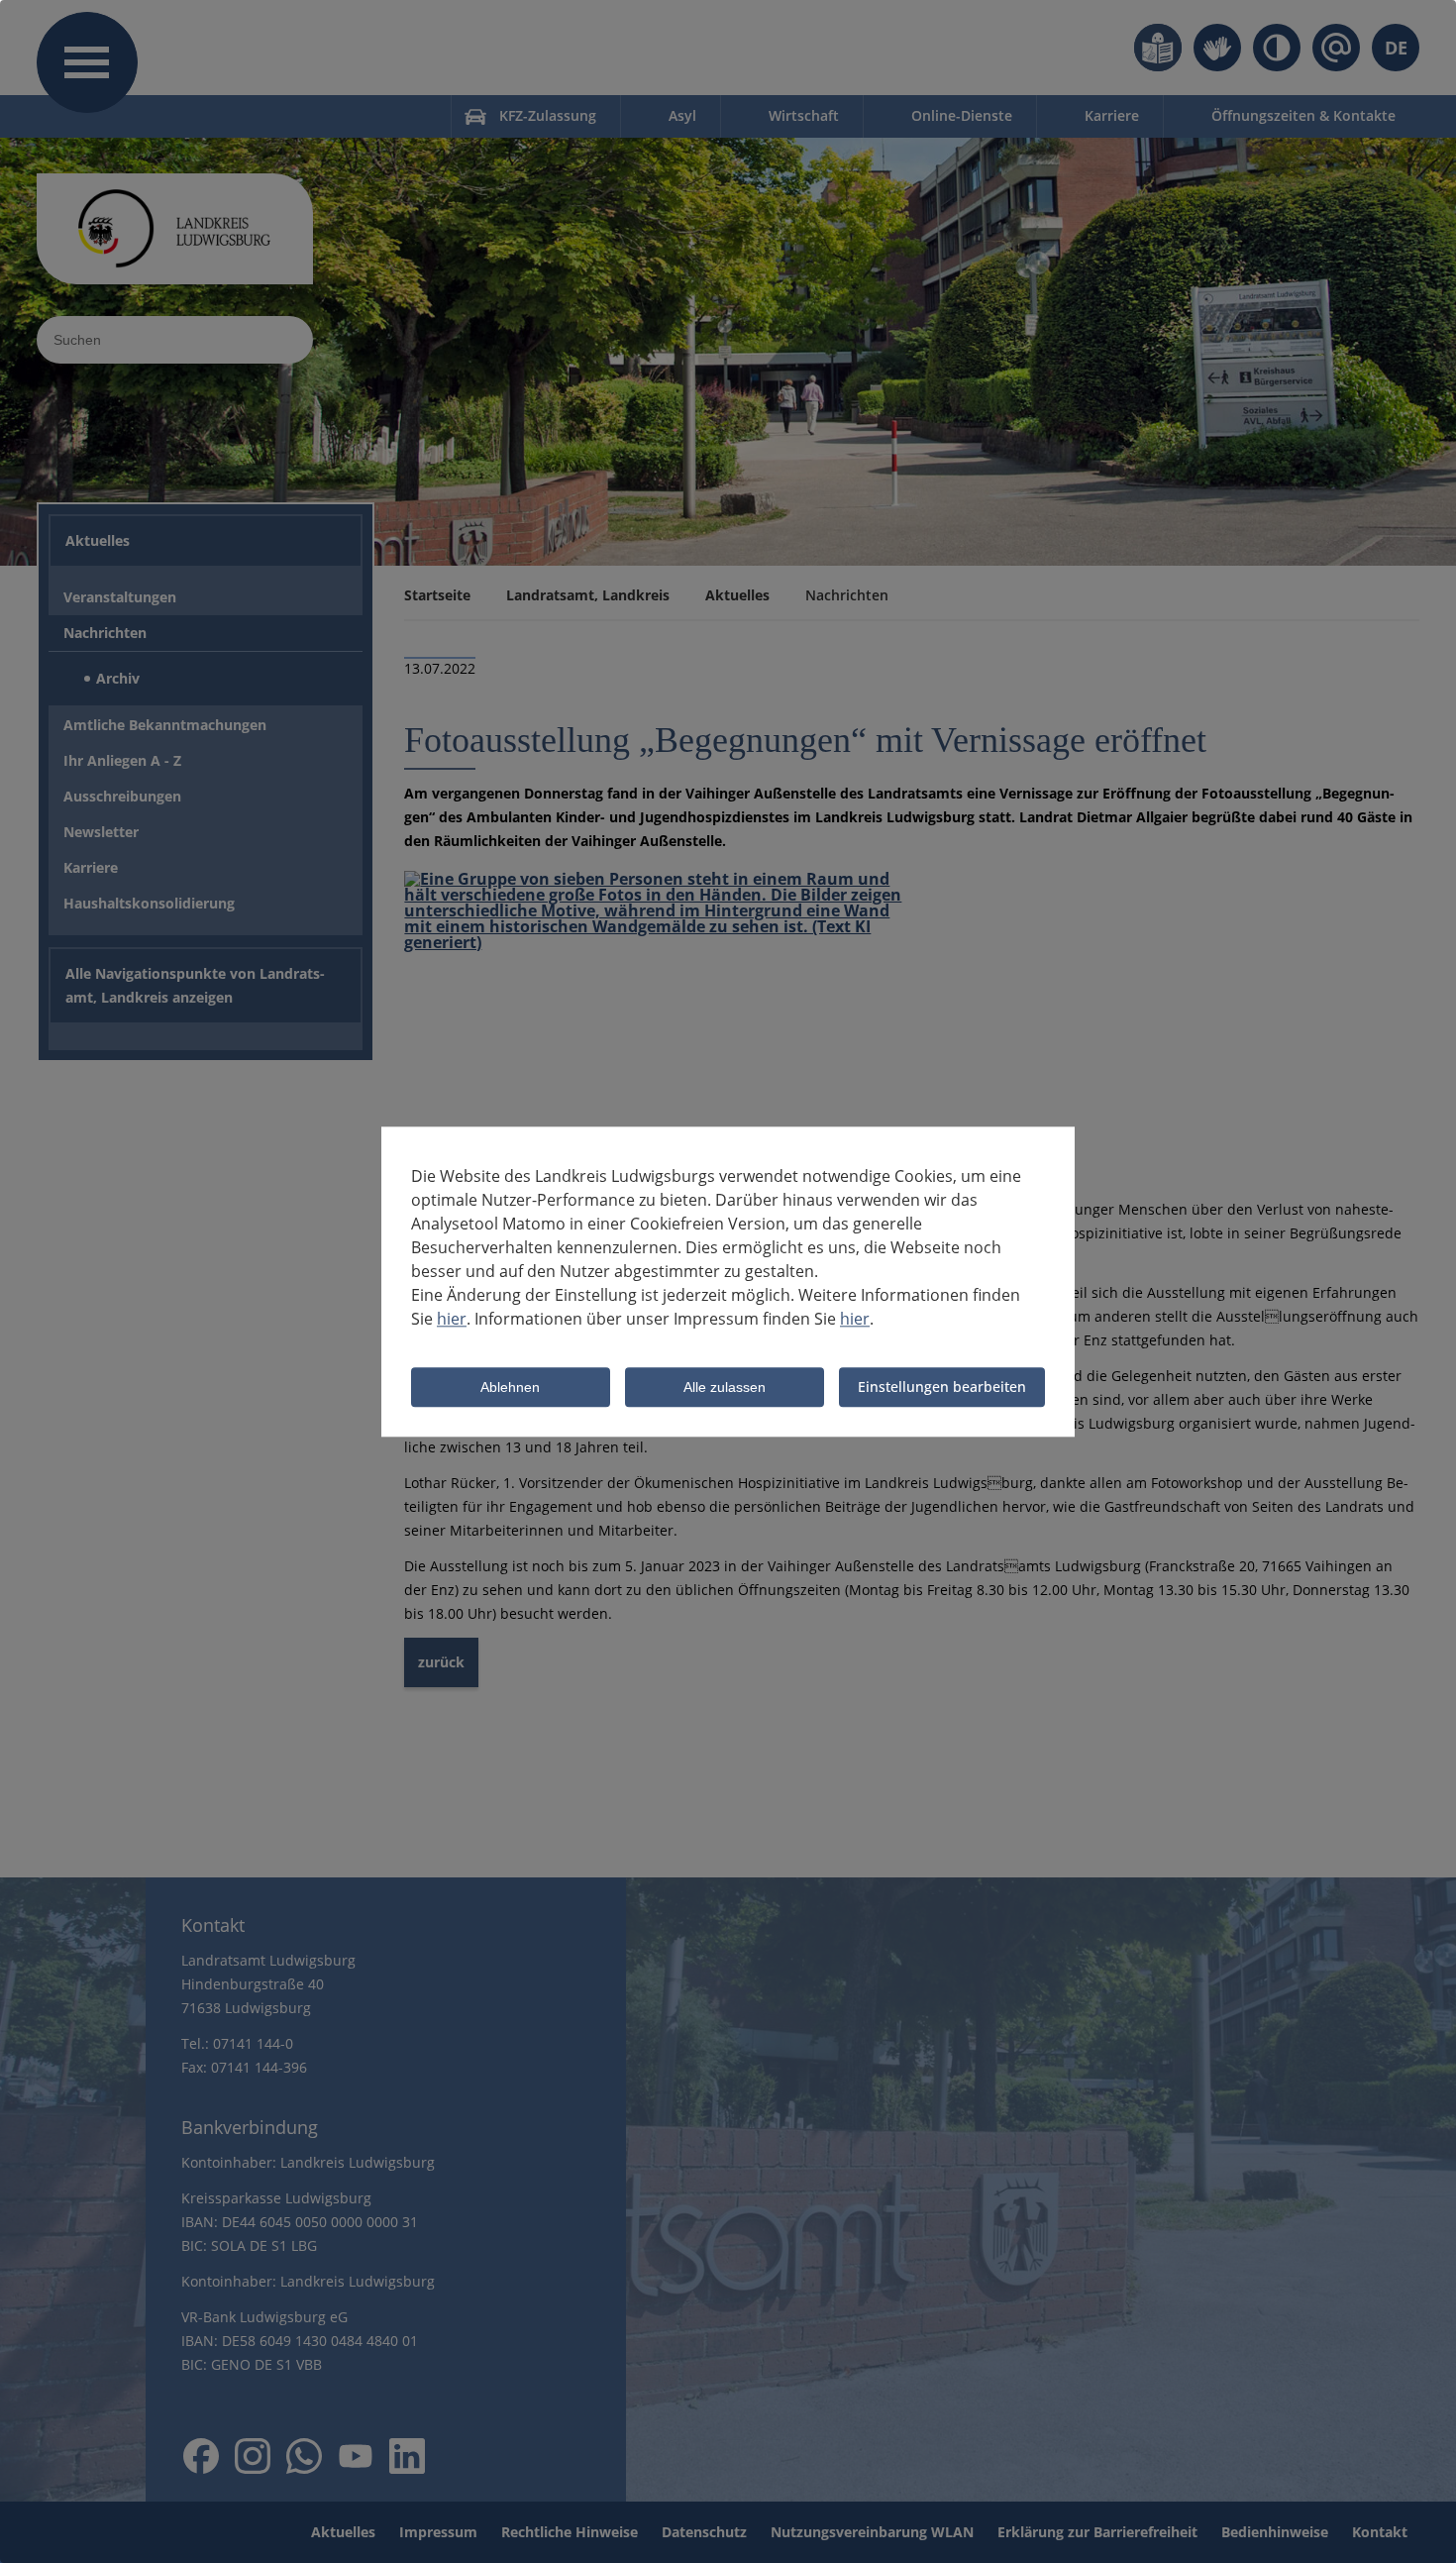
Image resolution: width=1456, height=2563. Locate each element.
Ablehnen (510, 1388)
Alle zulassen (725, 1388)
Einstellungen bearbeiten (942, 1387)
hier (452, 1319)
